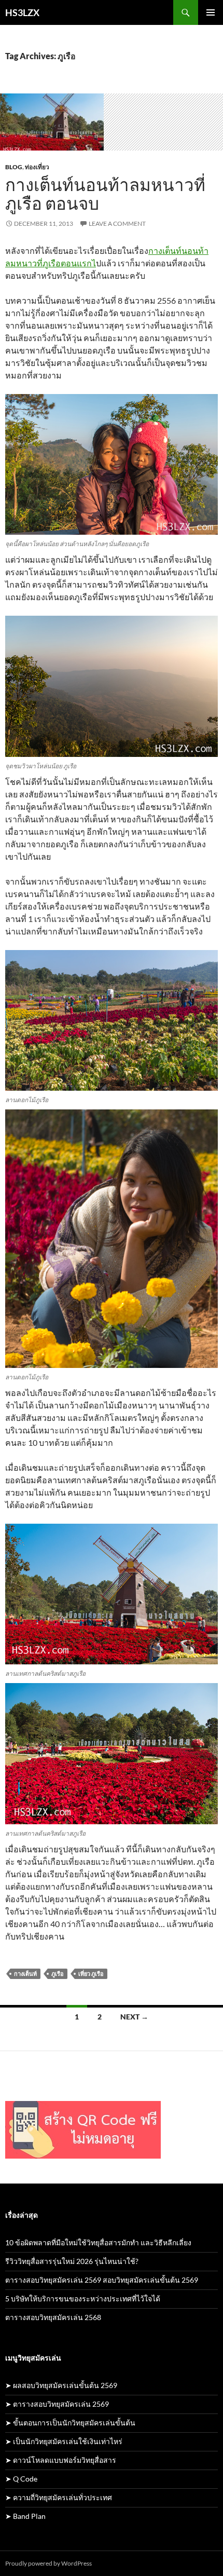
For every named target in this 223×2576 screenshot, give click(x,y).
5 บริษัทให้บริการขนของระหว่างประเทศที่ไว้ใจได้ (83, 2299)
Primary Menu (211, 12)
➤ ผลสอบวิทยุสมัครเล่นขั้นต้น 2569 (61, 2385)
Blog (14, 167)
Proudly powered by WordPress (48, 2563)
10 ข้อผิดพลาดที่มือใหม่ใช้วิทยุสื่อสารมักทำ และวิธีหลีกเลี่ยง (98, 2242)
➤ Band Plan (25, 2516)
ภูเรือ (58, 1974)
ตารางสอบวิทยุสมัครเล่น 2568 (53, 2317)
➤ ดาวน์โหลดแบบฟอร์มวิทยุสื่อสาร (61, 2460)
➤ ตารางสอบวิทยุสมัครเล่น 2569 (57, 2404)
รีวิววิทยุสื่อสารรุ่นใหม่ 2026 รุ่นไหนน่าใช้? (72, 2261)
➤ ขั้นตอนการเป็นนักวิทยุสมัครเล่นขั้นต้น (70, 2423)
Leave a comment (117, 223)
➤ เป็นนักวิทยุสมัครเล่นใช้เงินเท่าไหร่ (64, 2441)
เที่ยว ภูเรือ (91, 1974)
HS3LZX (22, 12)
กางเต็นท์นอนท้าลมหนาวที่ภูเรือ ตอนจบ (105, 194)
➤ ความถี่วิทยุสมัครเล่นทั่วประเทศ (59, 2497)
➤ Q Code (21, 2479)
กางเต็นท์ (25, 1974)
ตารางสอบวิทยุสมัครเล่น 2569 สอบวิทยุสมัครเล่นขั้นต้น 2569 (102, 2280)
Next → (134, 2017)
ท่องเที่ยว (37, 167)
